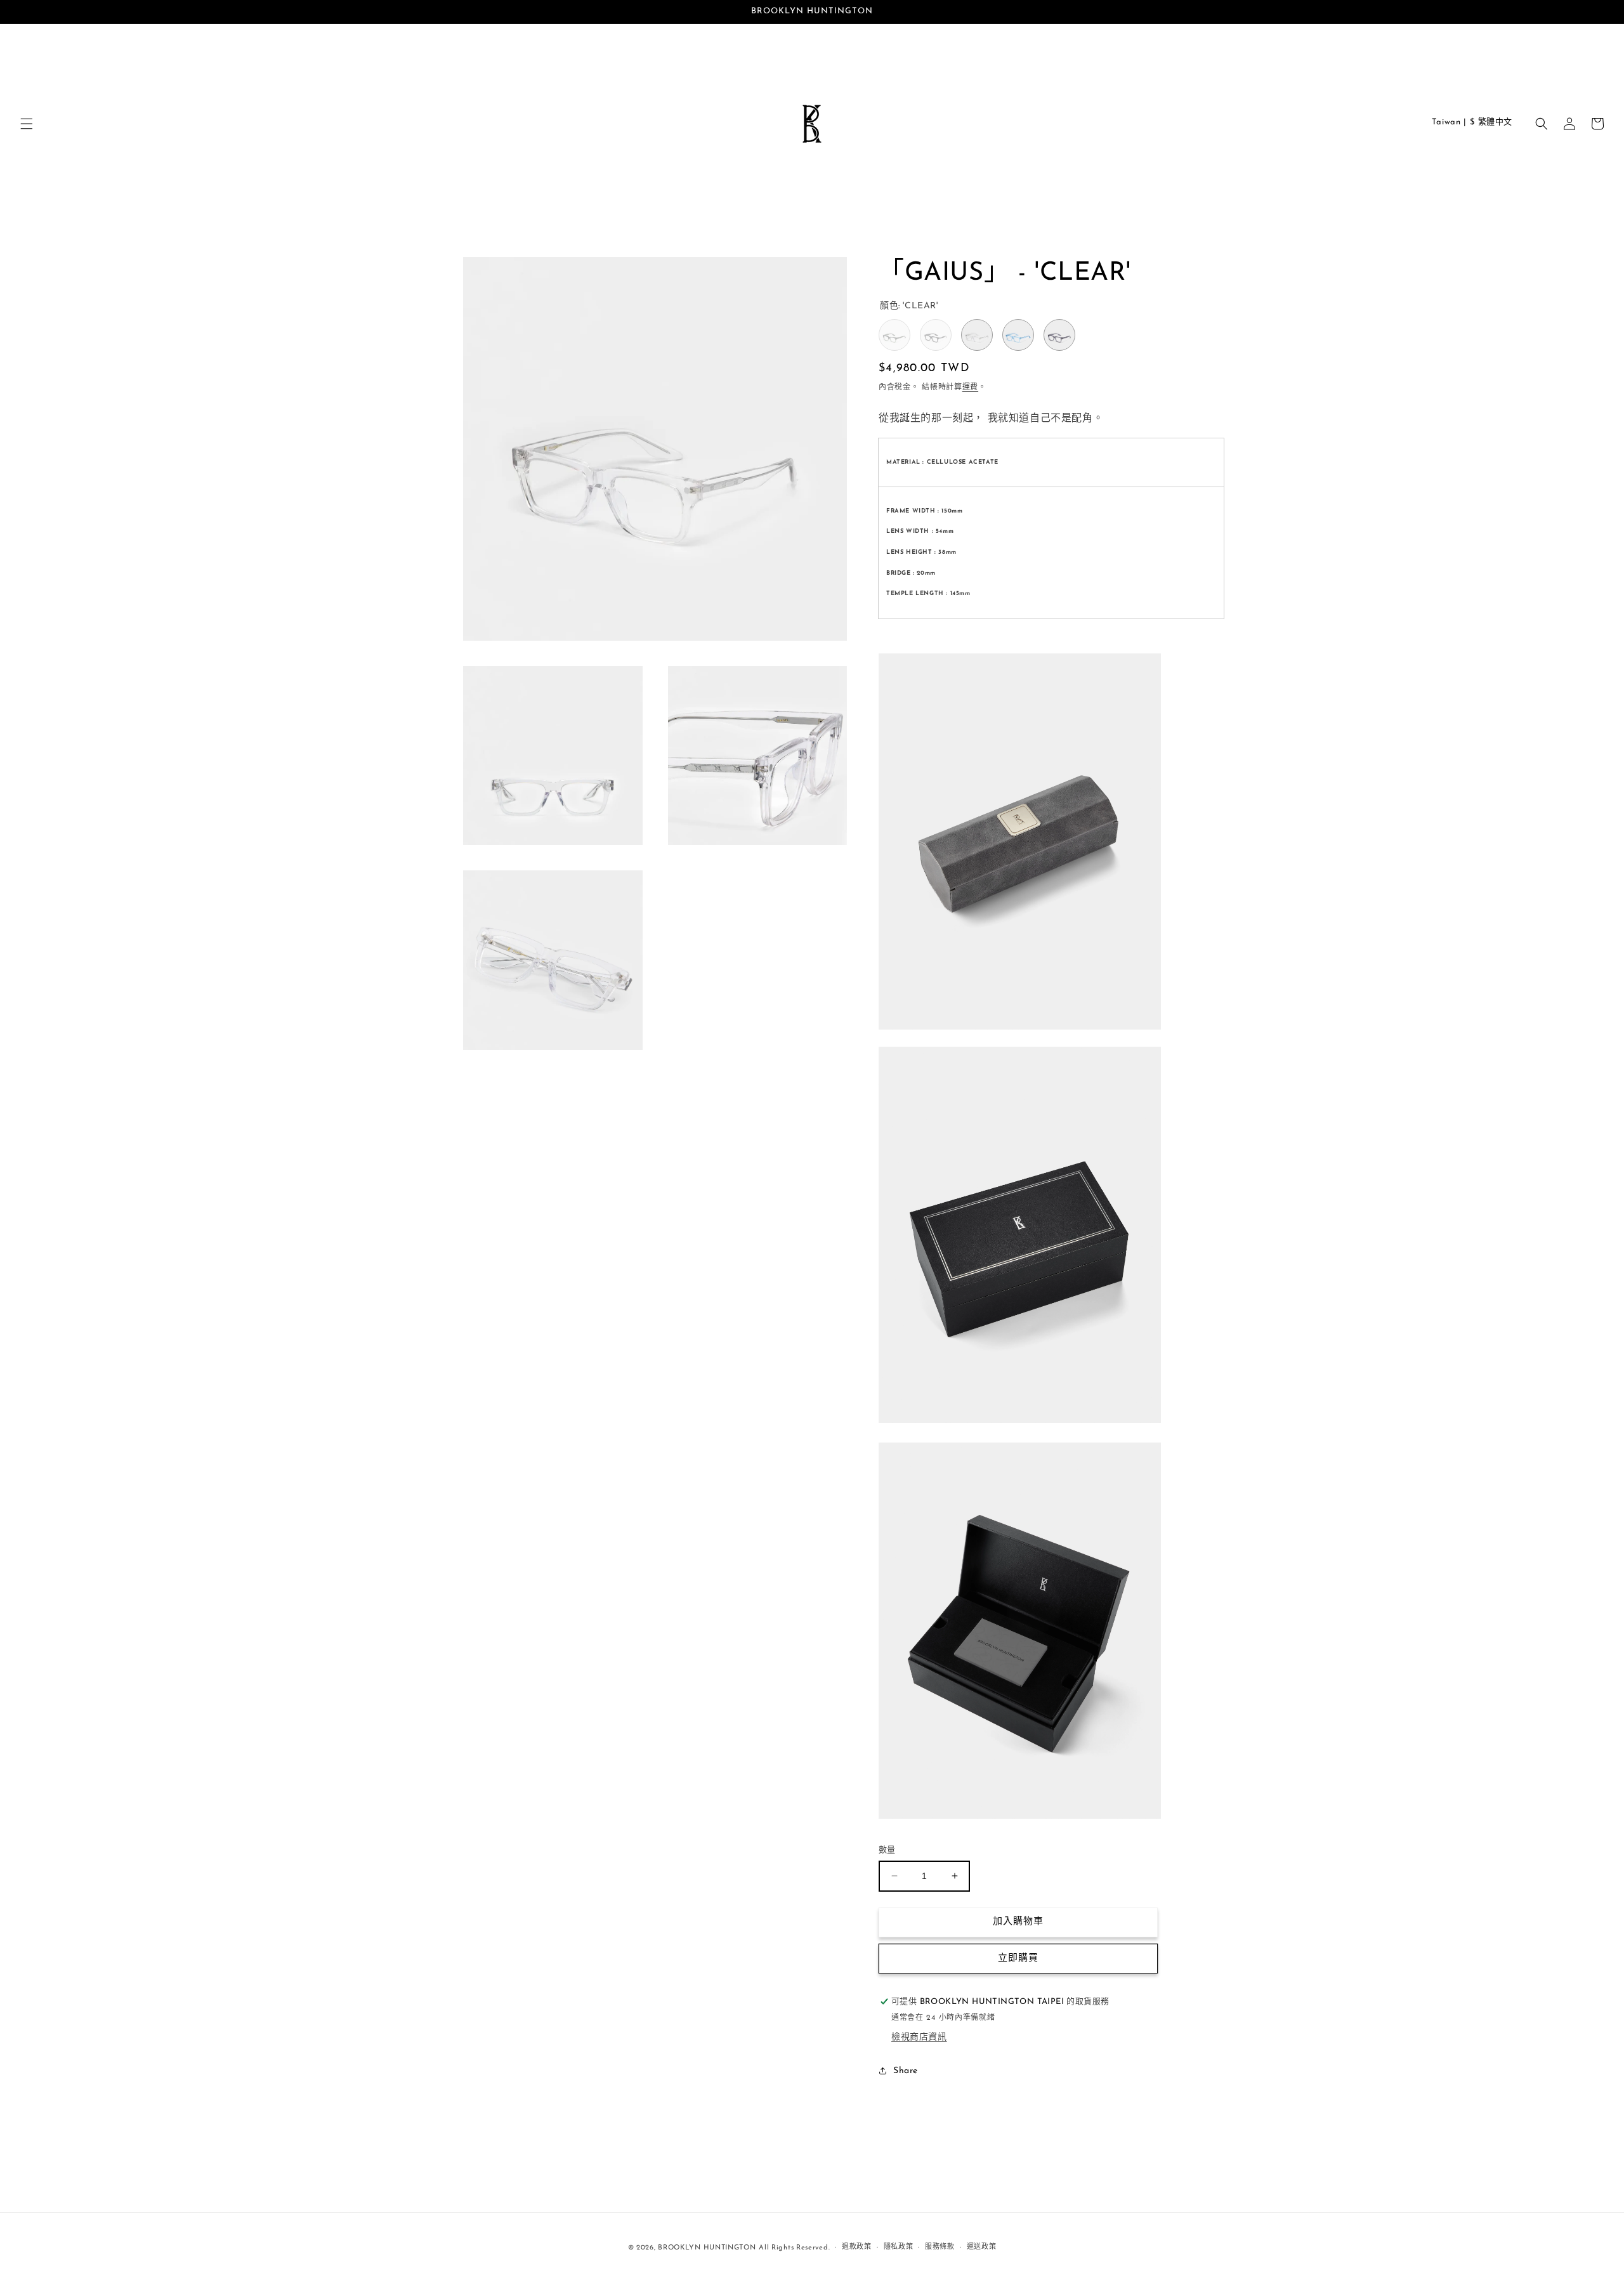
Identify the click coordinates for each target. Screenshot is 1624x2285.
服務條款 (940, 2247)
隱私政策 (899, 2247)
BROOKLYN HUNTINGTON (707, 2248)
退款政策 (857, 2247)
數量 (887, 1850)
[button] (27, 124)
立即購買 (1018, 1959)
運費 (970, 388)
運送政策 (982, 2247)
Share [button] (906, 2071)
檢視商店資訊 (919, 2037)
